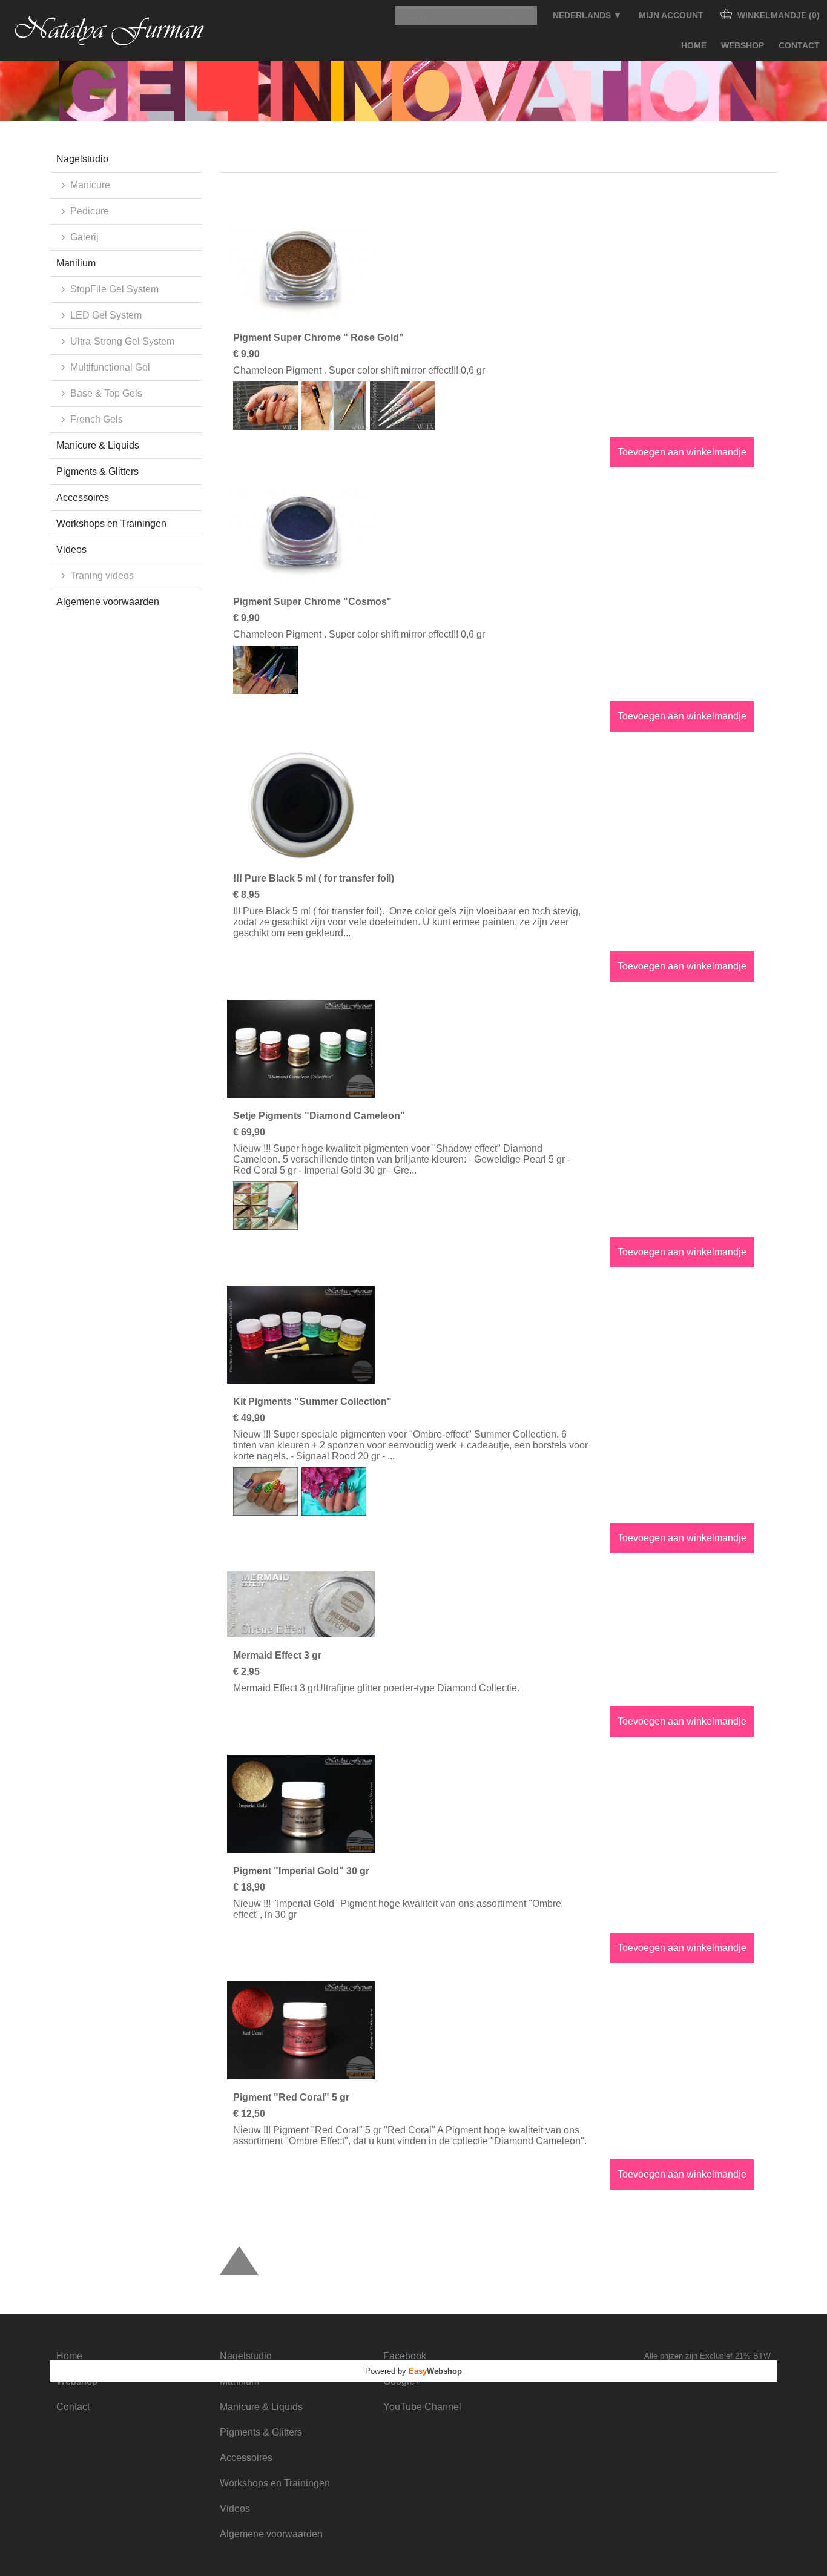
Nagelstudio (82, 159)
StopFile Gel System (114, 289)
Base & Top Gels (106, 393)
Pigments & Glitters (97, 471)
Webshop (743, 45)
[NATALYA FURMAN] (110, 30)
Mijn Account (671, 15)
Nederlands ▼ (587, 15)
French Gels (97, 419)
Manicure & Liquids (98, 445)
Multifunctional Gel (110, 367)
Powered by (413, 2371)
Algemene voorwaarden (108, 602)
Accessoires (83, 497)
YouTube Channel (422, 2407)
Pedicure (90, 211)
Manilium (76, 263)
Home (694, 45)
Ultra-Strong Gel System (122, 341)
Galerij (84, 237)
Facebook (405, 2356)
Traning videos (102, 576)
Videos (71, 550)
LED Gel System (106, 315)
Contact (799, 45)
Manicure (90, 185)
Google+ (402, 2381)
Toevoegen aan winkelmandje (682, 452)
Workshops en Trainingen (111, 523)
